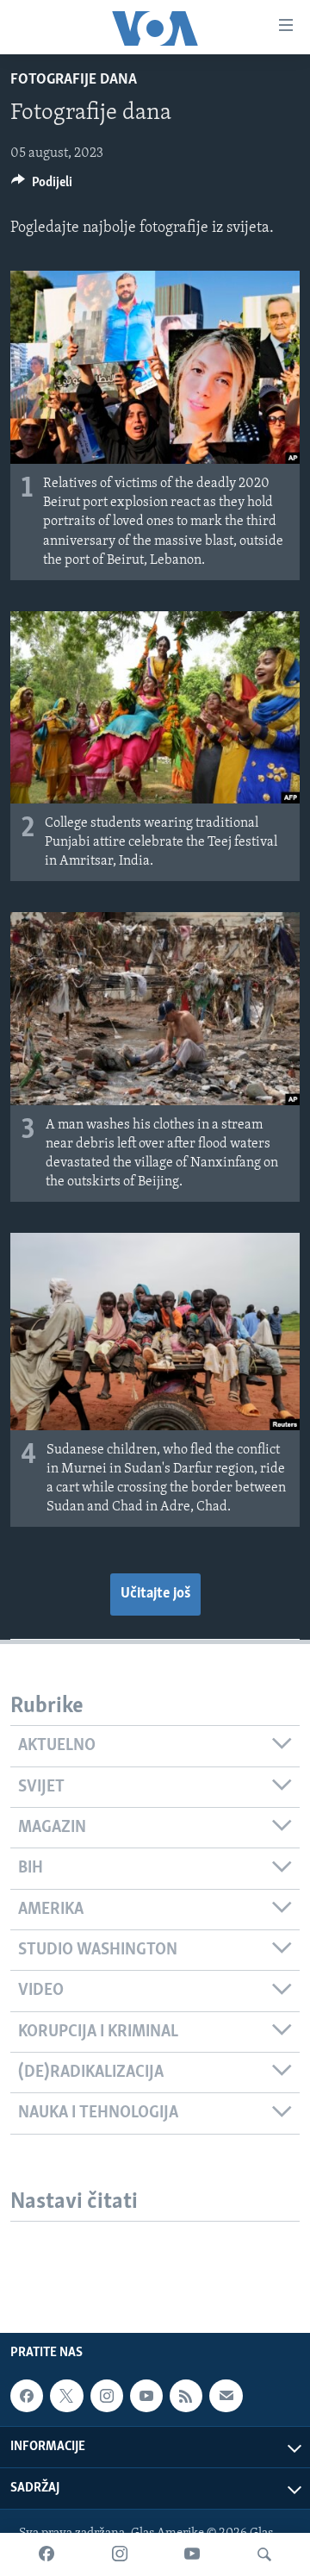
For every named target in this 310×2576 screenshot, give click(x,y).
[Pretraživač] (264, 2554)
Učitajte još (155, 1594)
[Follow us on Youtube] (146, 2396)
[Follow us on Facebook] (27, 2396)
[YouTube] (192, 2554)
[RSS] (186, 2396)
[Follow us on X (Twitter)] (66, 2396)
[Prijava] (226, 2396)
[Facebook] (46, 2554)
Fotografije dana (74, 80)
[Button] (42, 186)
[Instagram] (120, 2554)
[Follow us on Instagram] (107, 2396)
